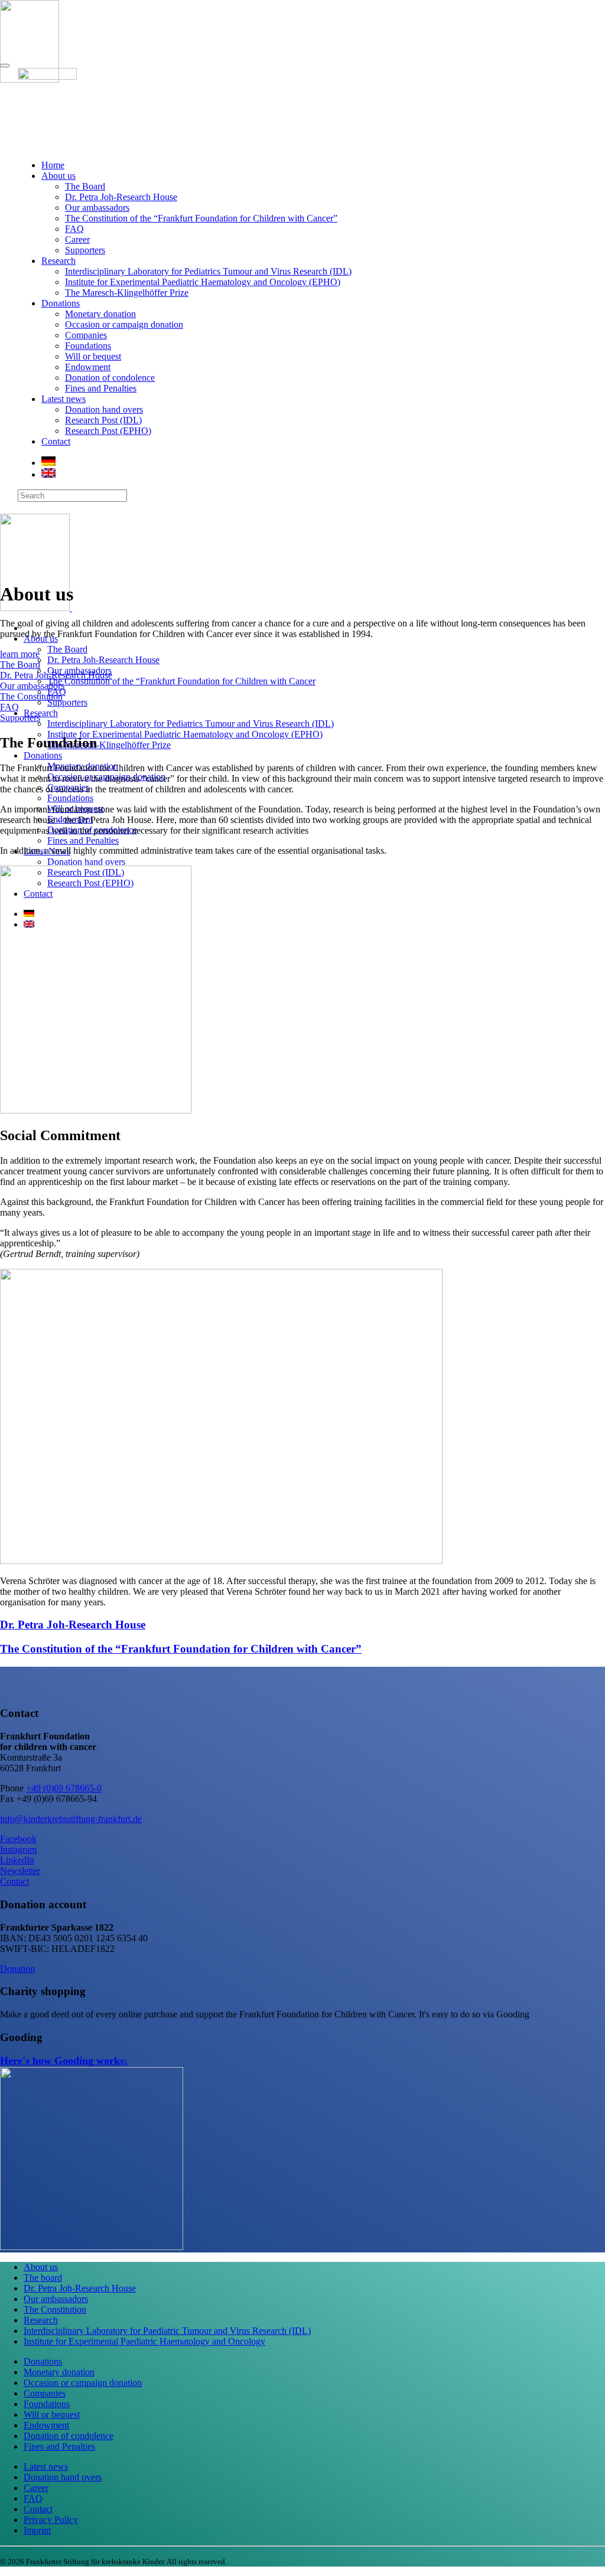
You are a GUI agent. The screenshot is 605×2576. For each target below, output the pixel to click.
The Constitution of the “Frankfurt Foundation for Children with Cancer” (201, 218)
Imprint (37, 2530)
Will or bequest (93, 356)
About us (58, 176)
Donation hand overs (104, 409)
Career (77, 239)
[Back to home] (68, 608)
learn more (20, 654)
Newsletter (20, 1871)
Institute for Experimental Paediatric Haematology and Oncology (144, 2341)
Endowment (88, 367)
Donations (61, 303)
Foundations (88, 346)
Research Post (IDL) (103, 420)
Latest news (64, 399)
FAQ (74, 229)
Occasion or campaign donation (124, 324)
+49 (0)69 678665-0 (64, 1788)
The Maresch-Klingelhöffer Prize (127, 293)
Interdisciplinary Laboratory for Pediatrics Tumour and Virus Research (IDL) (208, 271)
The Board (85, 186)
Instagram (18, 1849)
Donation (17, 1969)
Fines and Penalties (101, 388)
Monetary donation (100, 314)
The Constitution (31, 696)
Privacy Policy (51, 2520)
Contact (56, 441)
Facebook (18, 1839)
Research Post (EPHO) (108, 431)
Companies (86, 335)
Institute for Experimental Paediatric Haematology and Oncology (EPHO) (203, 282)
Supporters (85, 250)
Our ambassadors (97, 208)
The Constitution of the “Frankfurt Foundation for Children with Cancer (181, 681)
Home (53, 165)
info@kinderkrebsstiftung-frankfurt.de (71, 1819)
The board (43, 2278)
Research (58, 261)
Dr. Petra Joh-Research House (121, 197)
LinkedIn (17, 1860)
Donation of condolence (110, 378)
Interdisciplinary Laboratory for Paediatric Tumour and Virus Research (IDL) (167, 2331)
